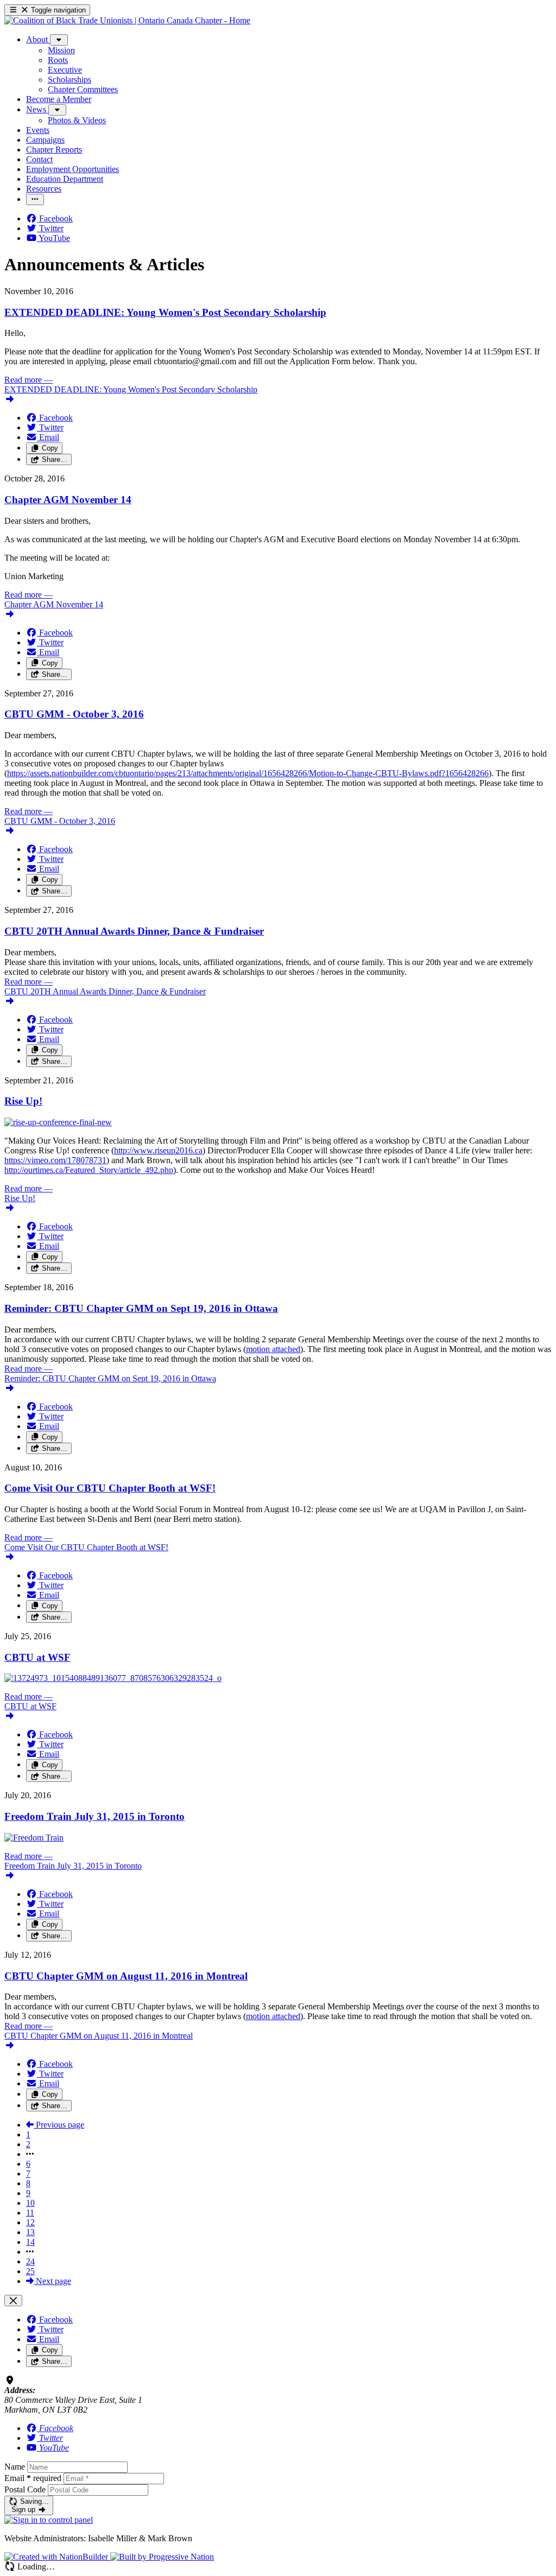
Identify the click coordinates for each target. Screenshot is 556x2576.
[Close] (13, 2301)
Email (33, 2478)
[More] (59, 40)
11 (30, 2213)
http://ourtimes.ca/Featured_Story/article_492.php (89, 1170)
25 (30, 2271)
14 (30, 2242)
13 (30, 2232)
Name (15, 2467)
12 (30, 2222)
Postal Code (25, 2489)
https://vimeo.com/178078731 (55, 1160)
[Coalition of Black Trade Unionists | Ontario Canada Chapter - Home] (127, 20)
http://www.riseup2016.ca (158, 1150)
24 (30, 2261)
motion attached (273, 1349)
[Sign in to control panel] (49, 2520)
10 (30, 2203)
